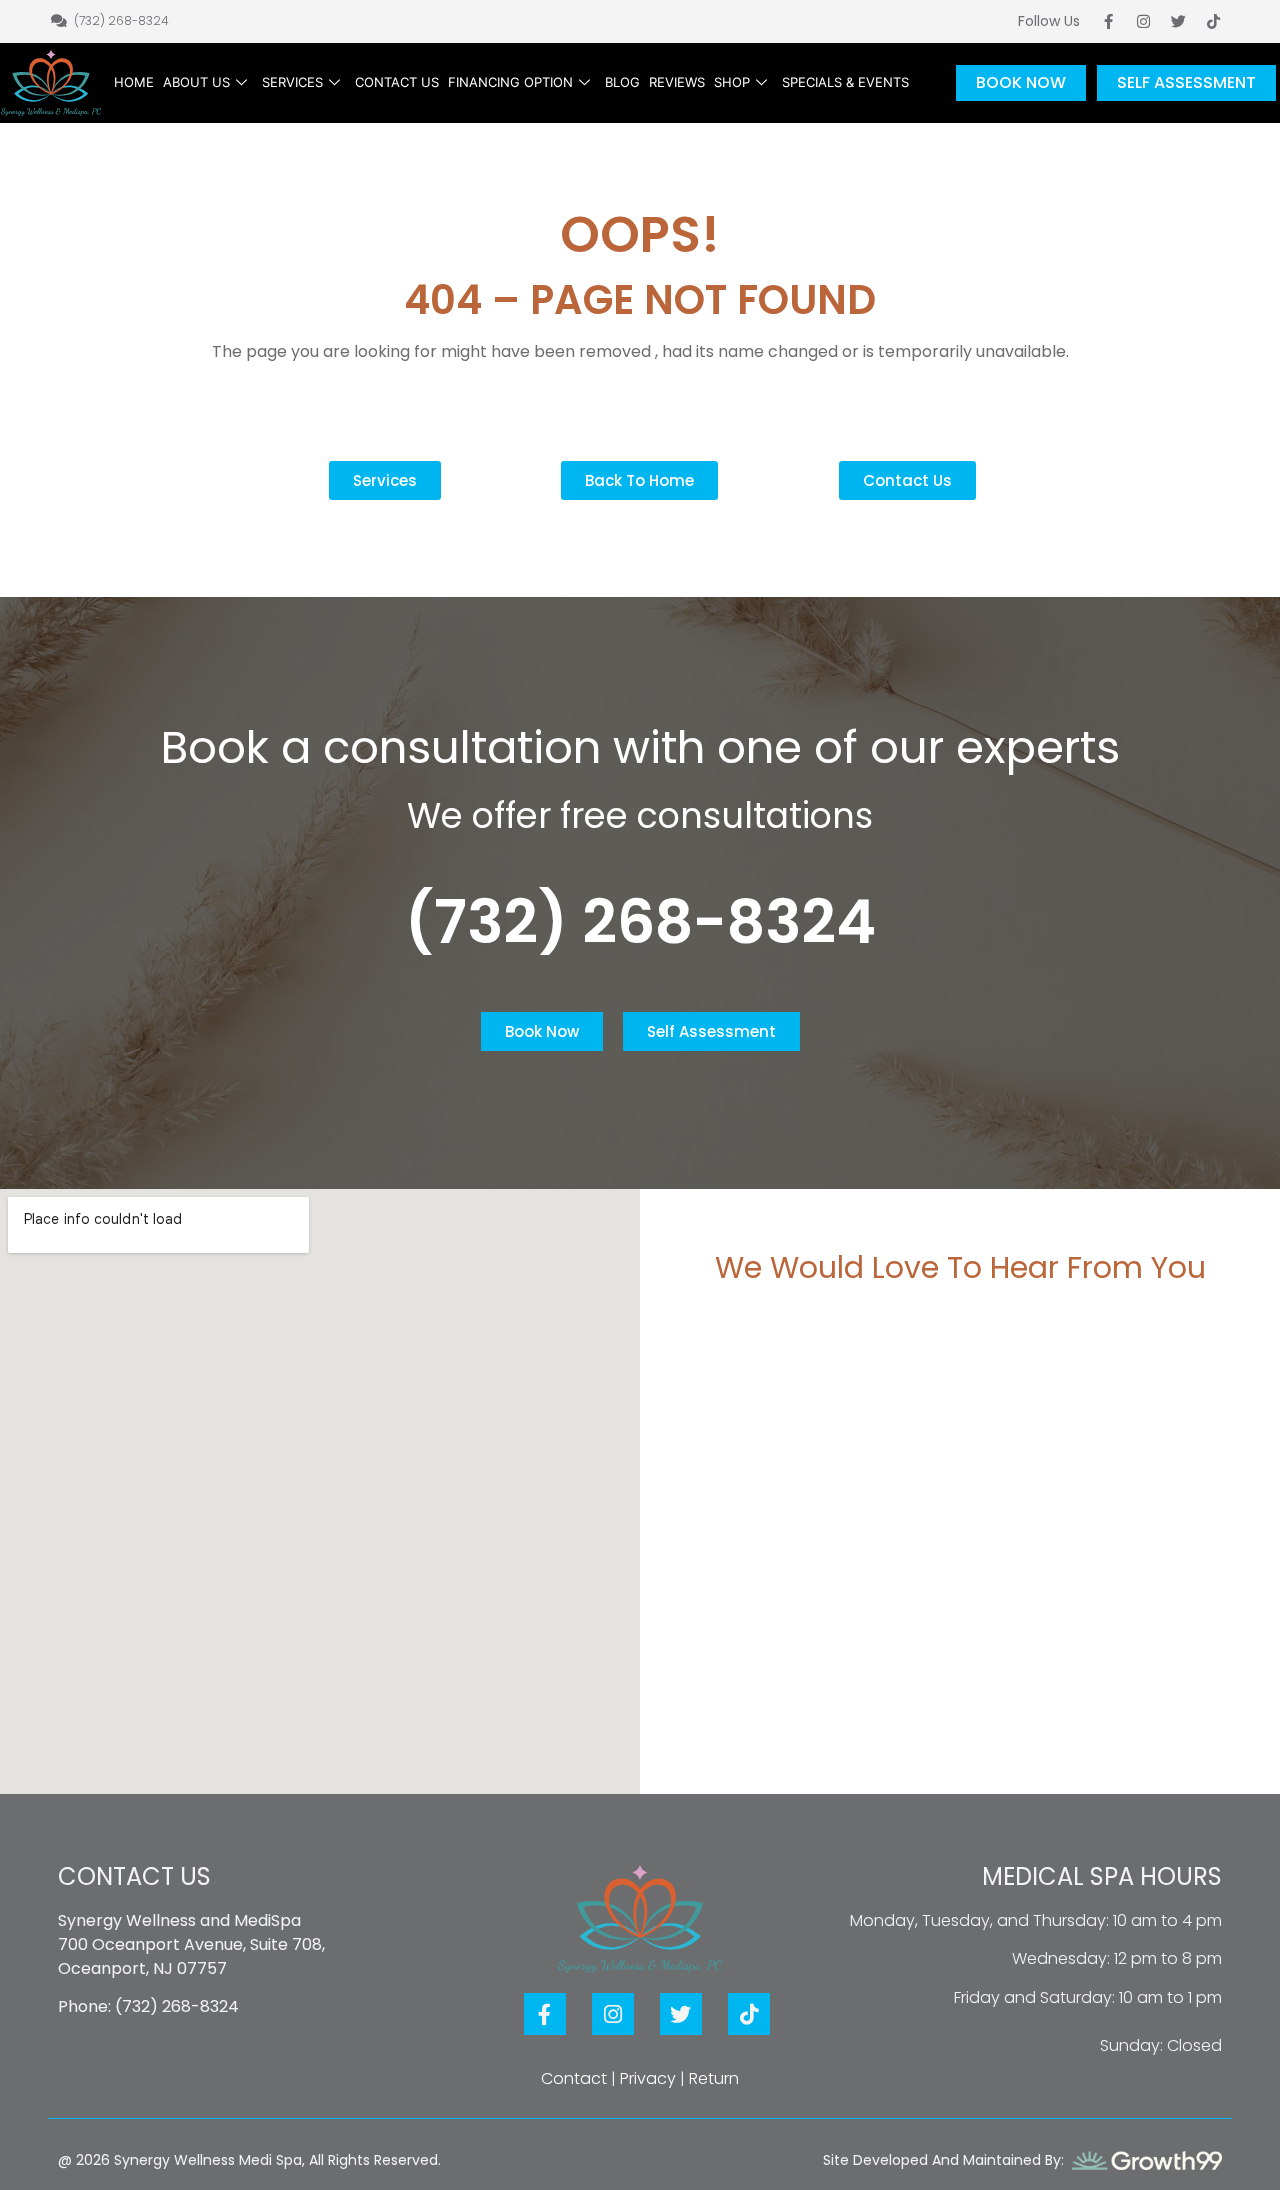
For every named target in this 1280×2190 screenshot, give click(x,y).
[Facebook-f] (1109, 21)
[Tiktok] (1214, 21)
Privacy (648, 2078)
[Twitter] (1179, 21)
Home (134, 82)
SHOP (732, 82)
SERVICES (292, 82)
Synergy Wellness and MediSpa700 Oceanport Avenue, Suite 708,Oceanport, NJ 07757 (191, 1944)
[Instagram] (1144, 21)
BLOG (622, 82)
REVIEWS (677, 82)
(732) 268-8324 (640, 922)
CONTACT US (397, 82)
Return (714, 2078)
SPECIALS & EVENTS (845, 82)
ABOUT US (196, 82)
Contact (574, 2078)
